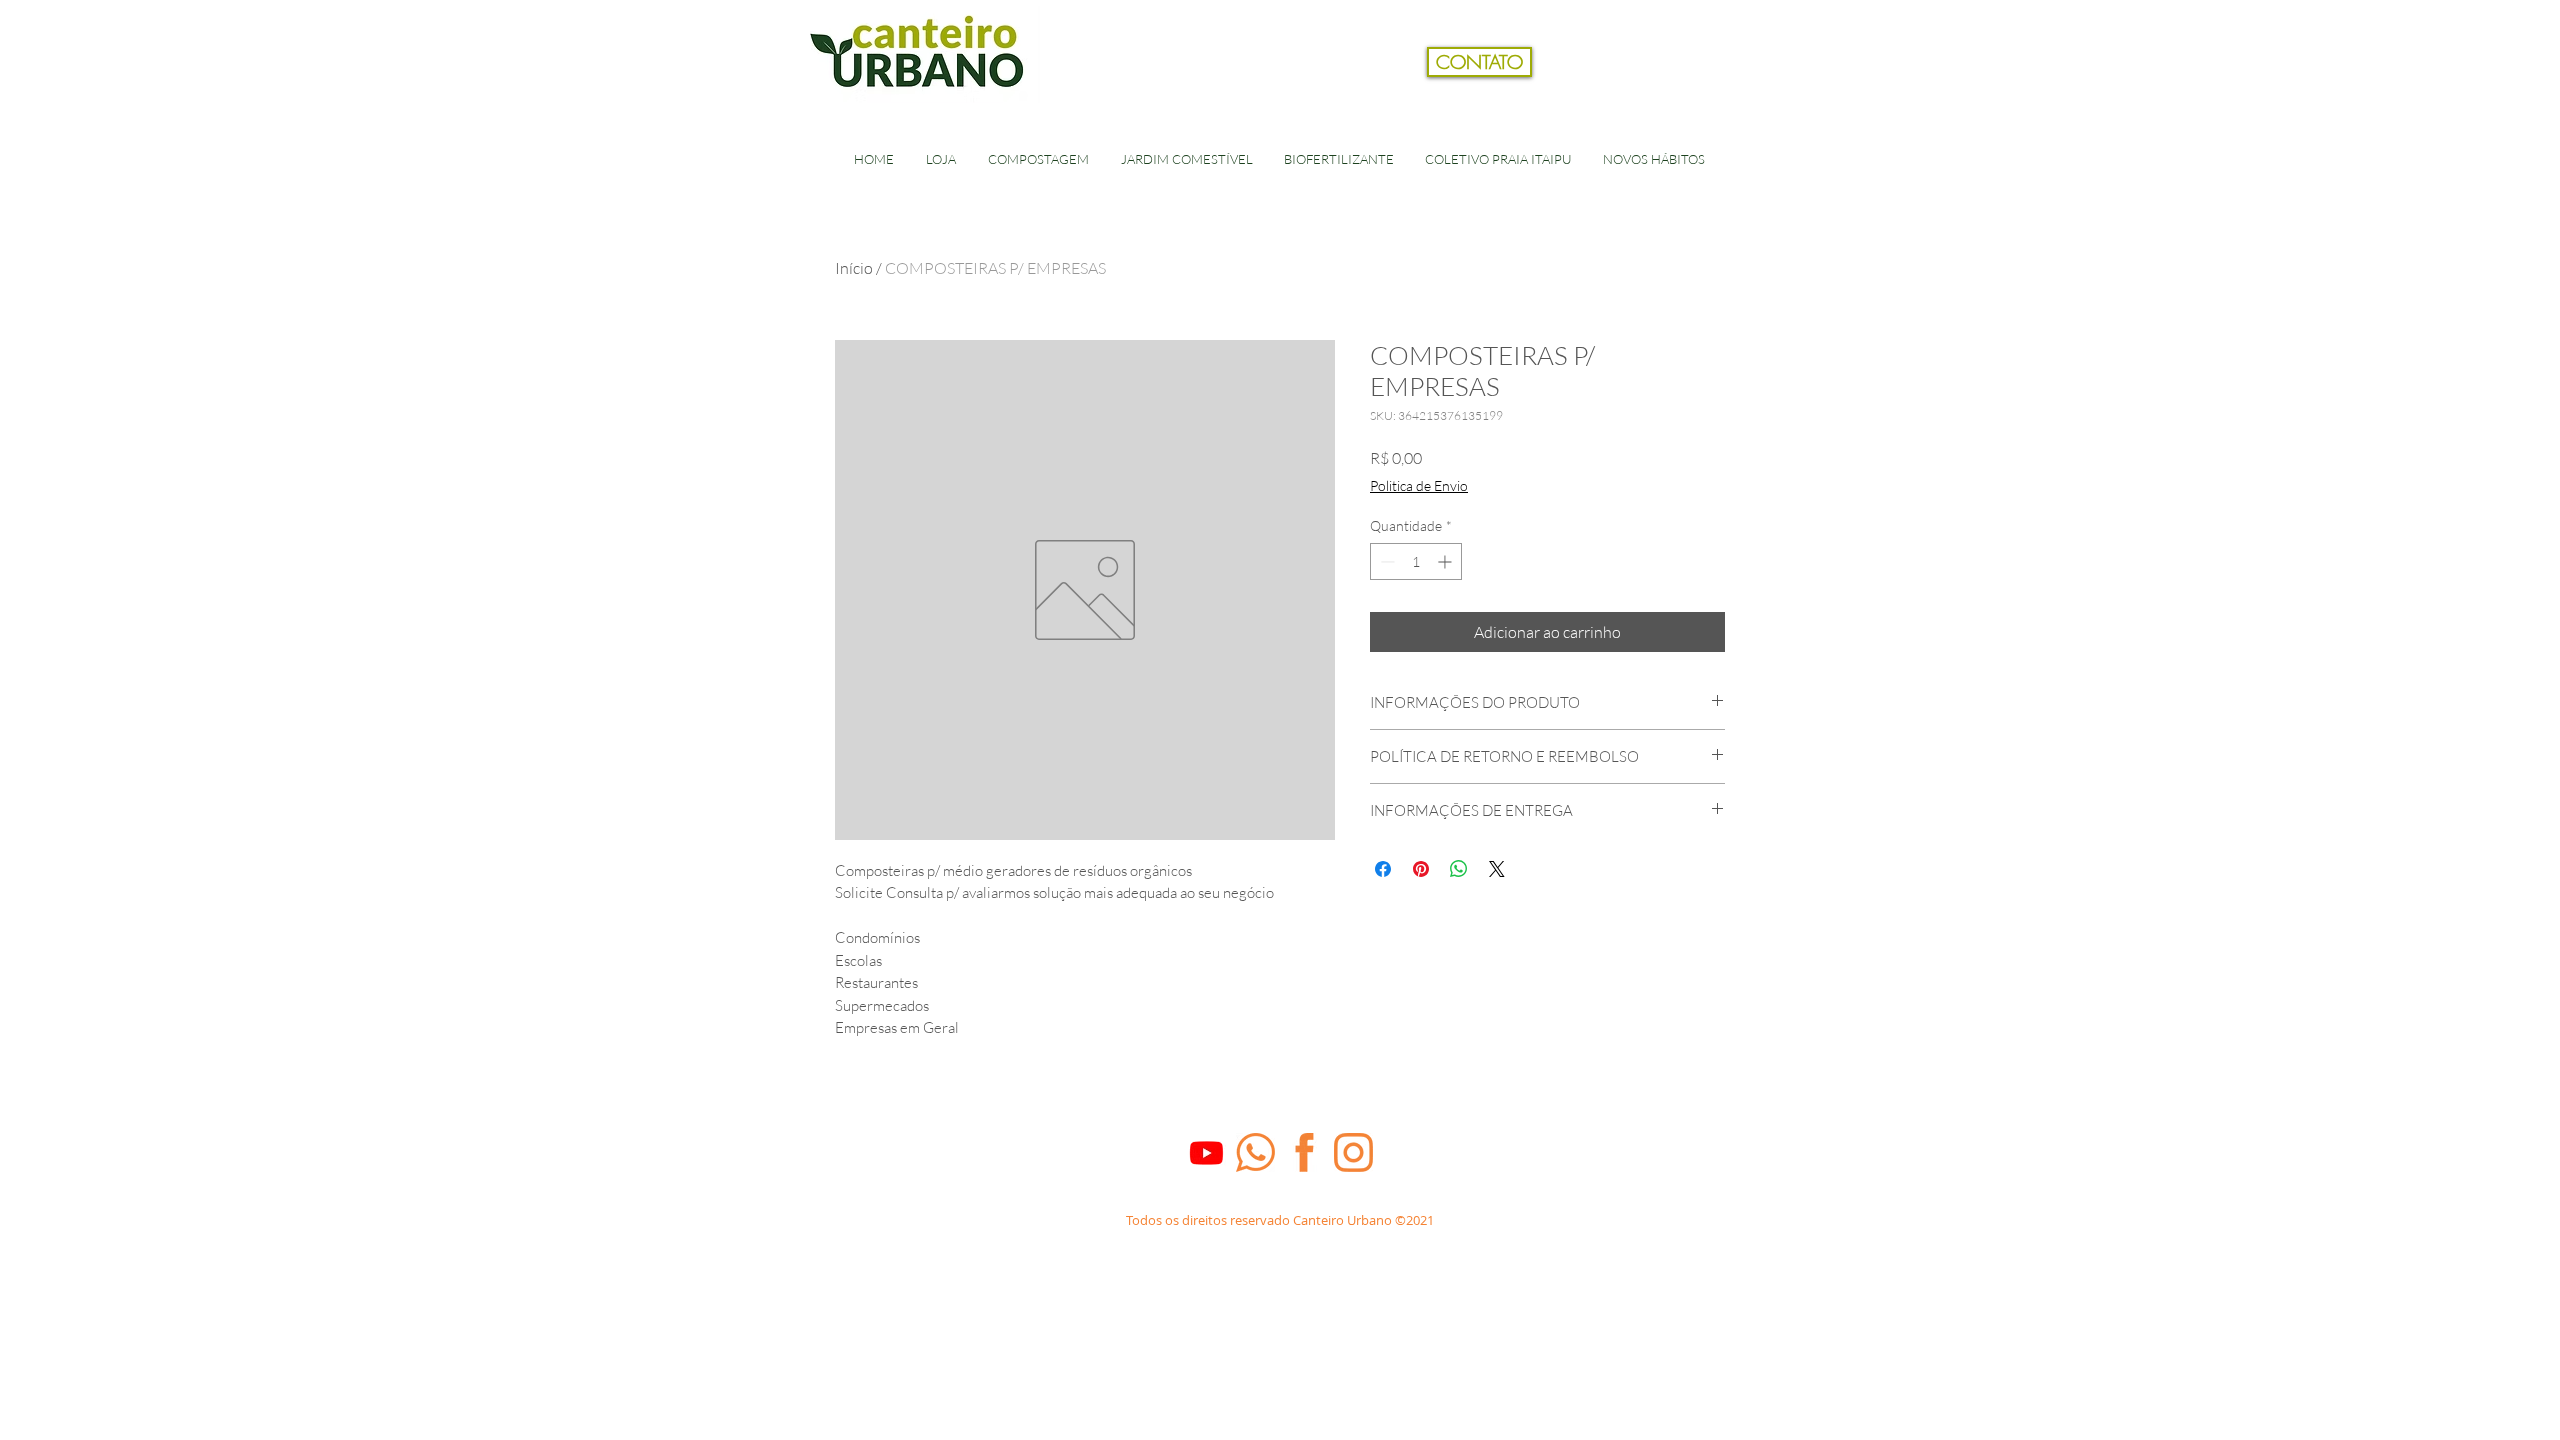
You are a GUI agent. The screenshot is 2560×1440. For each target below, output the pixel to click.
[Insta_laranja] (1353, 1152)
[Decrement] (1385, 561)
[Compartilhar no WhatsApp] (1459, 869)
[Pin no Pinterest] (1421, 869)
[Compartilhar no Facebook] (1383, 869)
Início (854, 268)
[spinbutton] (1416, 561)
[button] (1753, 94)
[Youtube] (1206, 1152)
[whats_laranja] (1255, 1152)
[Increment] (1446, 561)
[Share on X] (1497, 869)
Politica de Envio (1419, 485)
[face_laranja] (1304, 1152)
